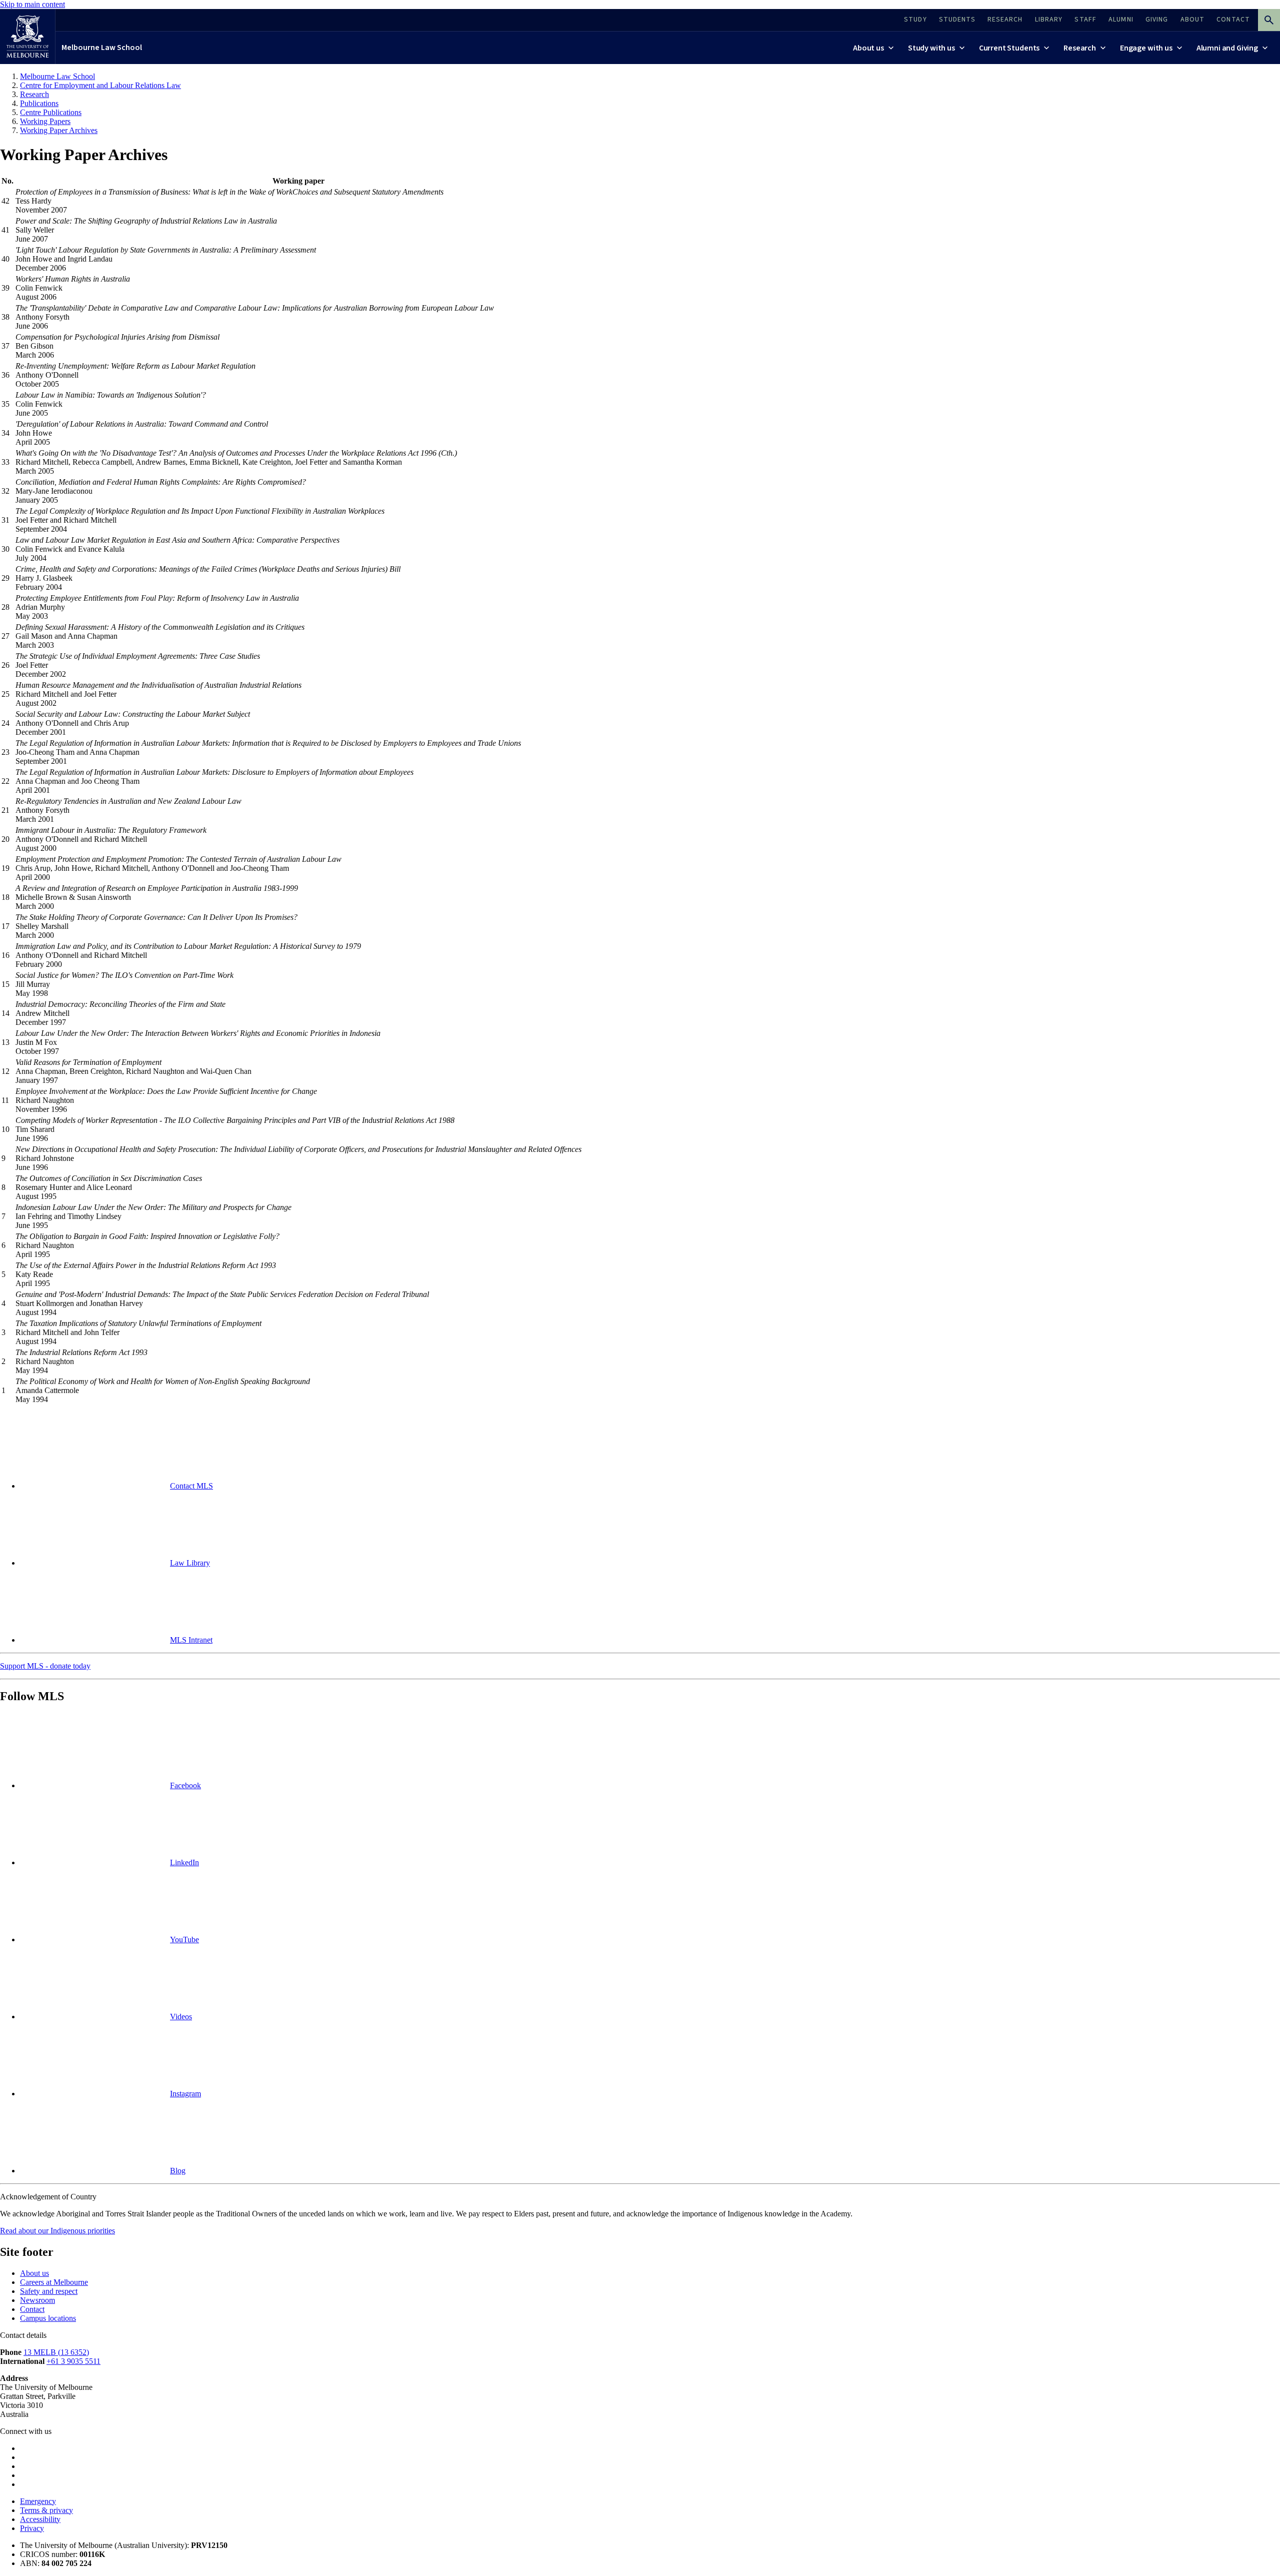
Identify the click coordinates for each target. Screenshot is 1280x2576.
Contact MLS (191, 1486)
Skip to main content (32, 4)
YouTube (184, 1940)
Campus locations (48, 2318)
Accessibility (40, 2519)
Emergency (38, 2501)
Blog (178, 2171)
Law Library (190, 1563)
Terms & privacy (46, 2510)
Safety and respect (49, 2291)
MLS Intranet (191, 1640)
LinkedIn (184, 1862)
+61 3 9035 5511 (73, 2361)
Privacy (32, 2528)
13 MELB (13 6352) (56, 2352)
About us (34, 2273)
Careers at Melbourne (54, 2282)
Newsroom (37, 2300)
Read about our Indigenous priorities (57, 2231)
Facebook (185, 1785)
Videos (181, 2017)
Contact (32, 2309)
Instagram (185, 2094)
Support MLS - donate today (45, 1666)
